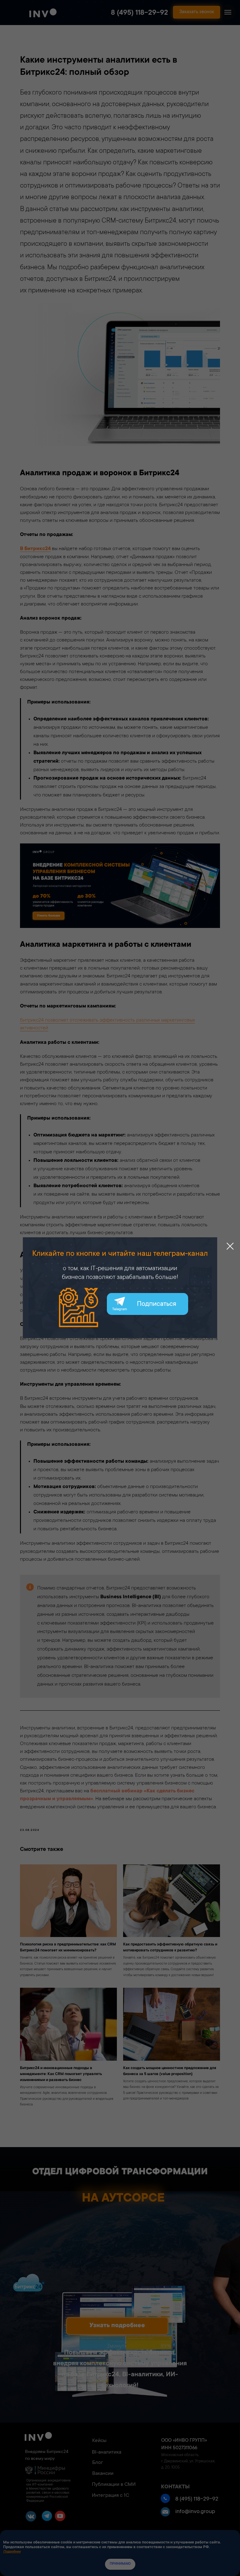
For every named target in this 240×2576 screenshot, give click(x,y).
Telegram (120, 1309)
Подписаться (157, 1304)
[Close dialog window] (230, 1246)
